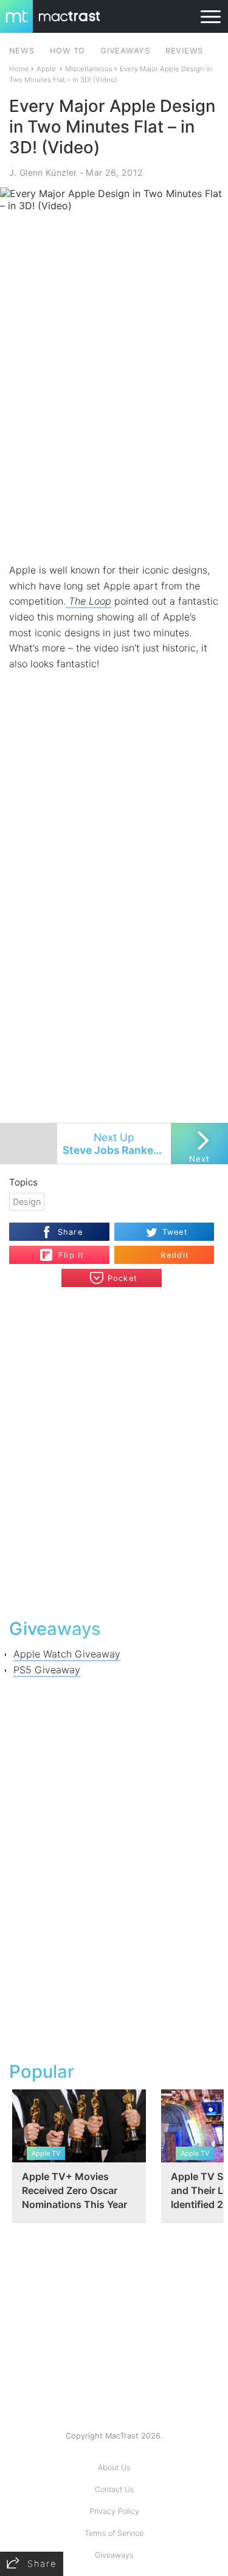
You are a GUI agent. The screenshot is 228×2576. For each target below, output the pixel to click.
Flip (65, 1250)
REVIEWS (184, 51)
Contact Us (114, 2489)
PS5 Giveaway (47, 1670)
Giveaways (114, 2555)
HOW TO (67, 51)
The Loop (88, 601)
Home (19, 69)
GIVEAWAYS (125, 51)
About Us (114, 2467)
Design (27, 1202)
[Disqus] (114, 1451)
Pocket (123, 1278)
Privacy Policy (114, 2511)
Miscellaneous (89, 69)
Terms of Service (114, 2533)
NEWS (22, 51)
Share (70, 1232)
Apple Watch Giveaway (67, 1654)
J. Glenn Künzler (43, 172)
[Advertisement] (114, 440)
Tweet (175, 1232)
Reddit (175, 1255)
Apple (46, 69)
